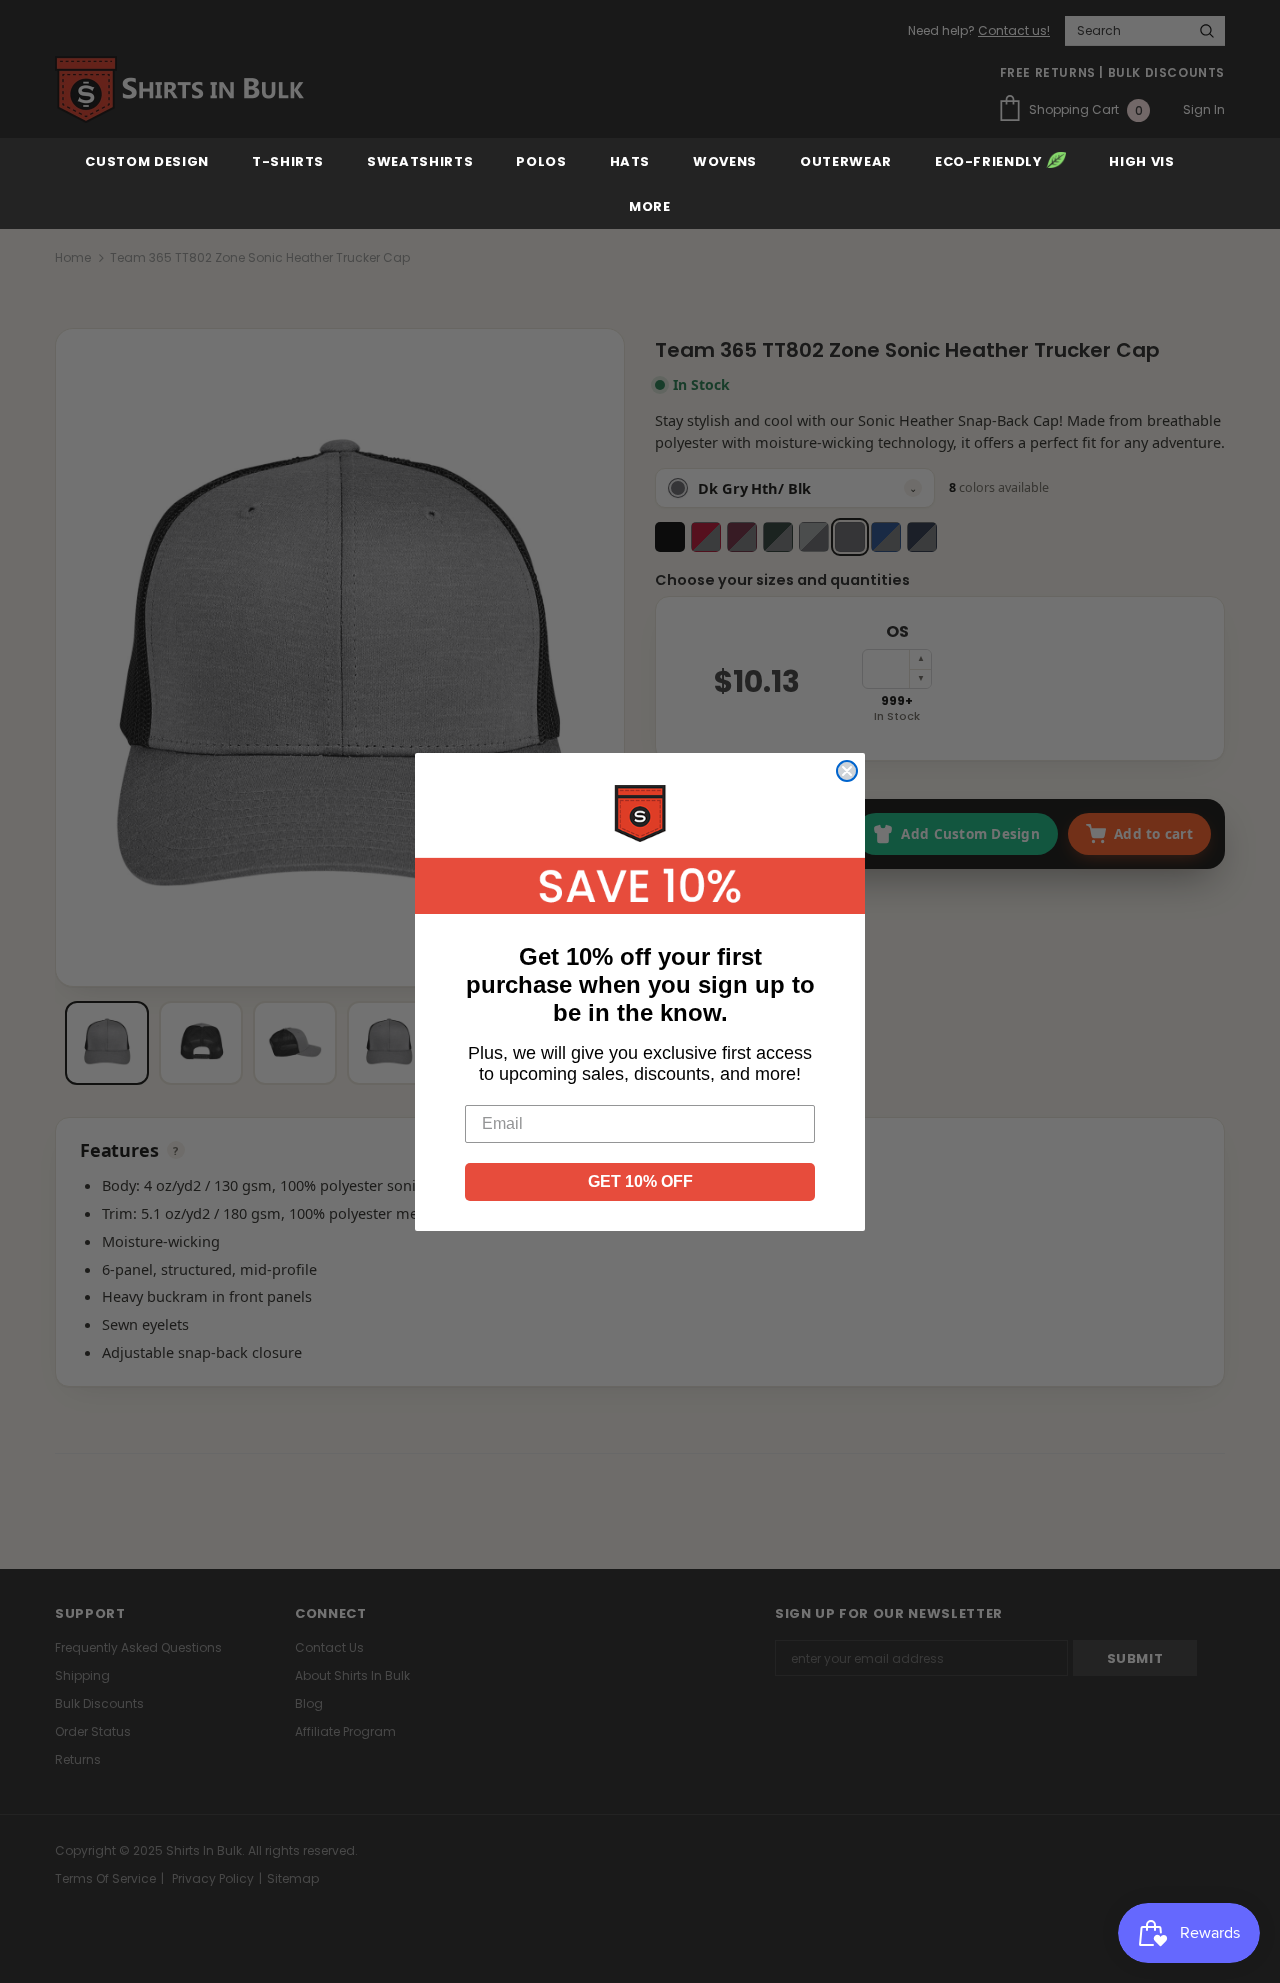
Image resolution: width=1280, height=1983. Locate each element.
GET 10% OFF (640, 1181)
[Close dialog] (847, 771)
